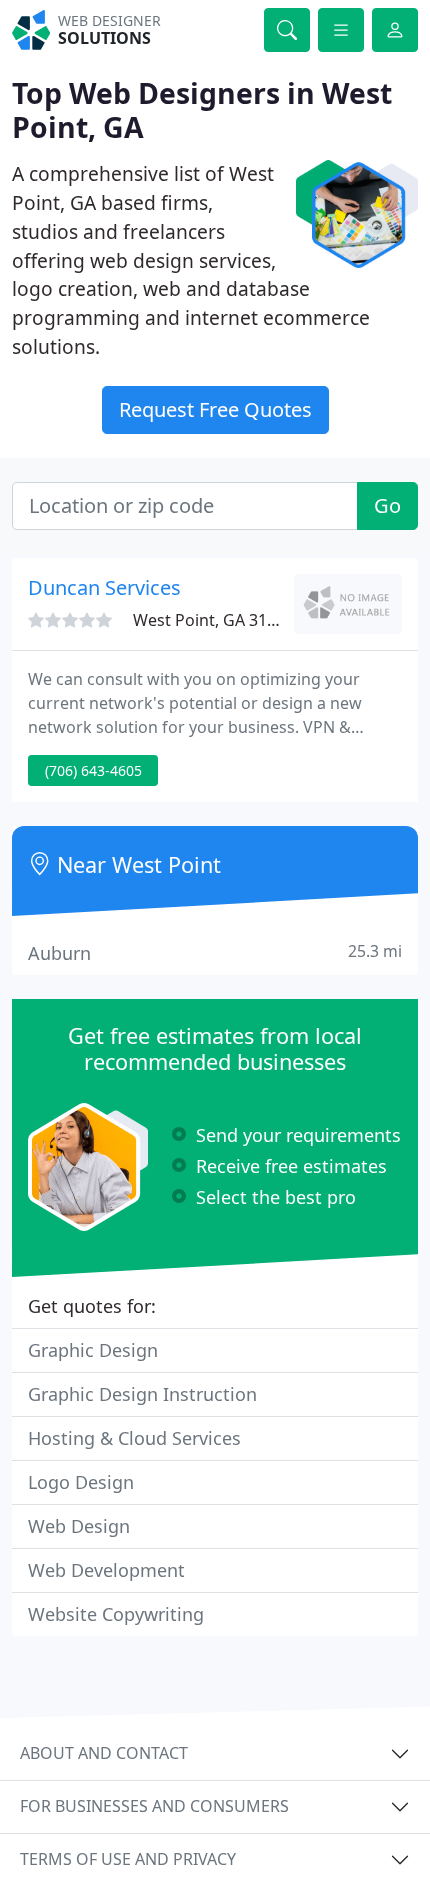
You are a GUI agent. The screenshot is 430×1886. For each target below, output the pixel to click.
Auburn (215, 952)
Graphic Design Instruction (142, 1394)
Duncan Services (104, 587)
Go (387, 505)
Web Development (106, 1570)
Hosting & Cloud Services (134, 1438)
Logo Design (81, 1482)
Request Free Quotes (215, 409)
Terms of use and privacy (128, 1859)
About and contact (104, 1753)
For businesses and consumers (154, 1806)
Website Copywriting (116, 1614)
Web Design (79, 1526)
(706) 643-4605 (93, 770)
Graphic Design (93, 1350)
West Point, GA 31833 (213, 620)
